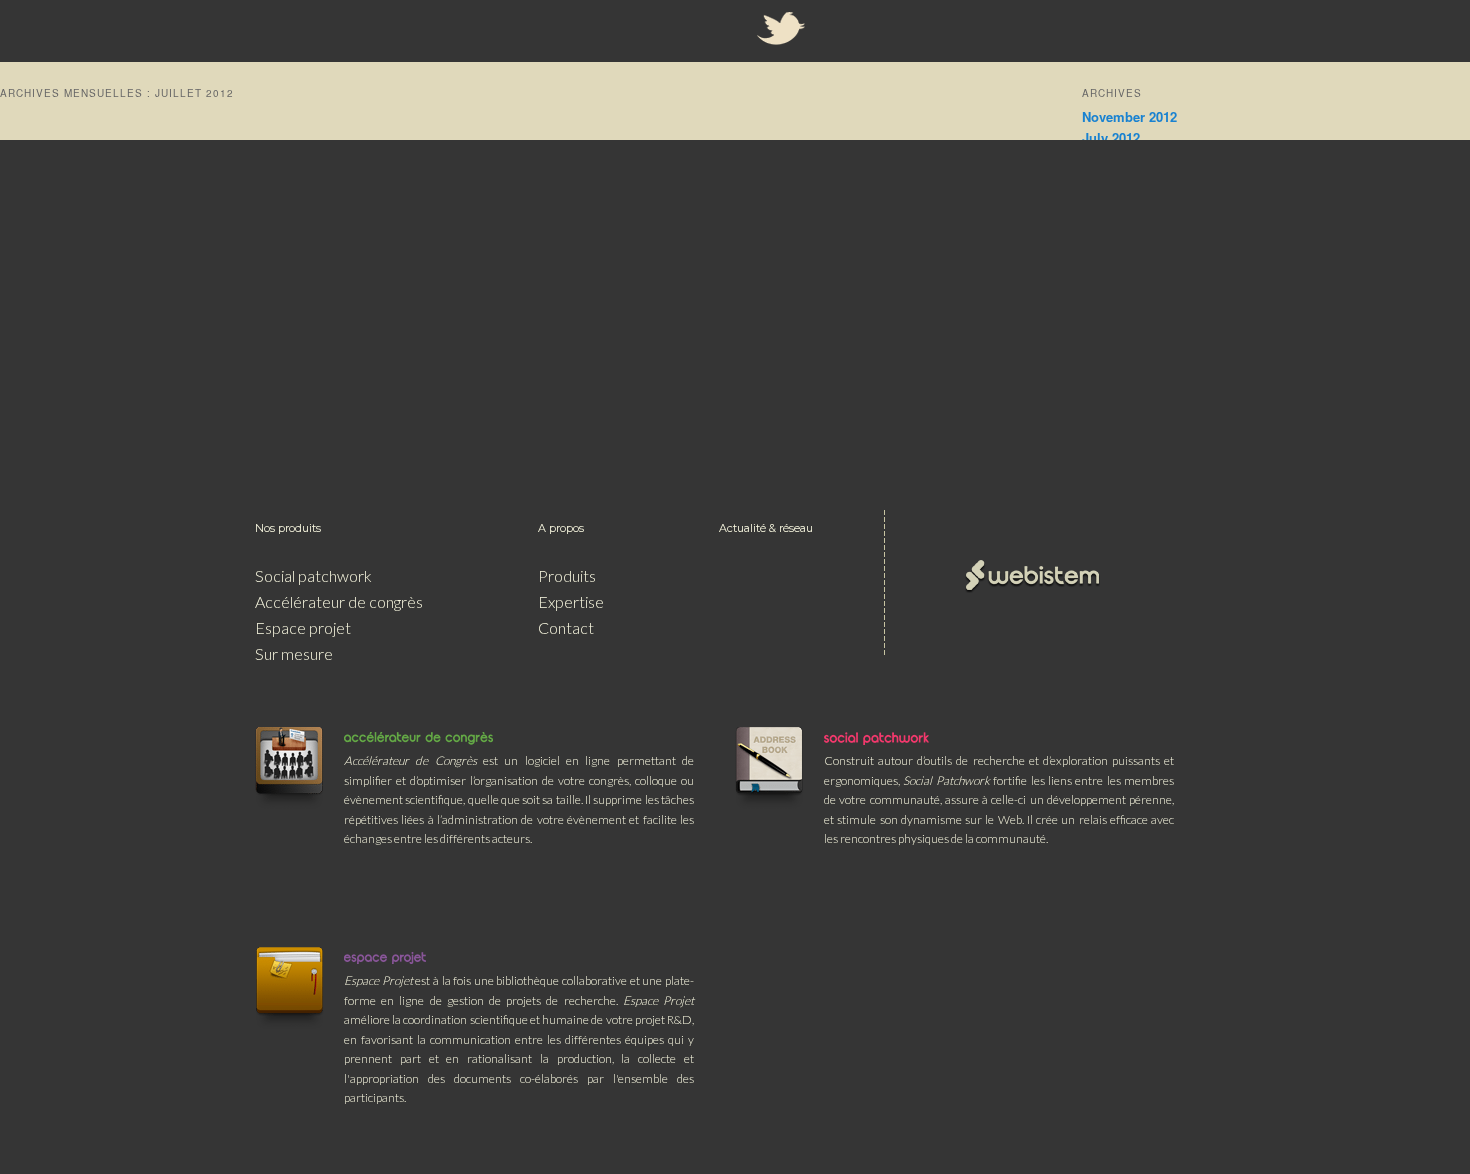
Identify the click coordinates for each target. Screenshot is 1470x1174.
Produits (567, 575)
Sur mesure (294, 653)
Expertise (571, 601)
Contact (566, 627)
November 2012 (1129, 116)
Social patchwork (313, 575)
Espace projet (303, 627)
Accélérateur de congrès (339, 601)
